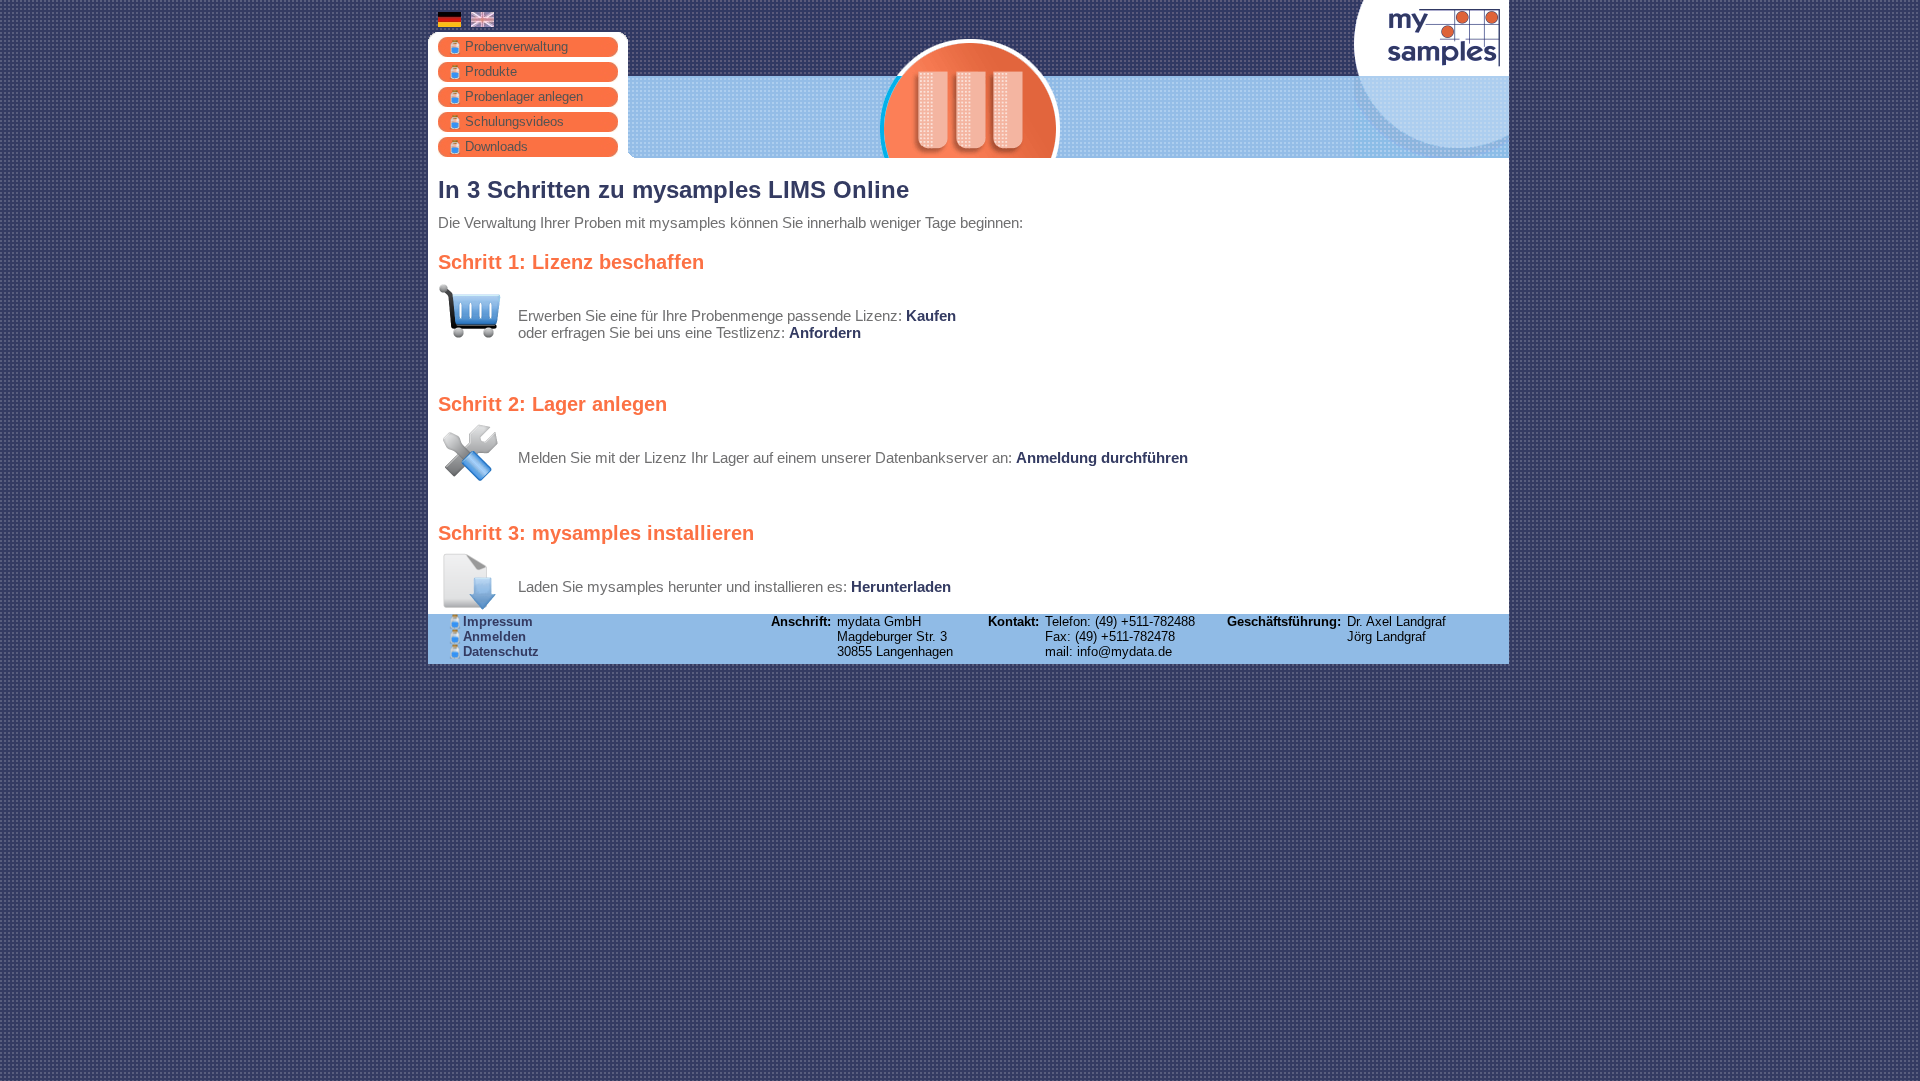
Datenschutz (501, 651)
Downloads (496, 146)
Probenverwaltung (516, 46)
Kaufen (931, 315)
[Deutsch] (449, 22)
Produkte (491, 71)
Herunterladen (901, 586)
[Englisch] (482, 22)
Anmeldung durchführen (1102, 457)
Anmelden (494, 636)
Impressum (498, 621)
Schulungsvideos (514, 121)
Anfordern (825, 332)
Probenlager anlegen (524, 96)
